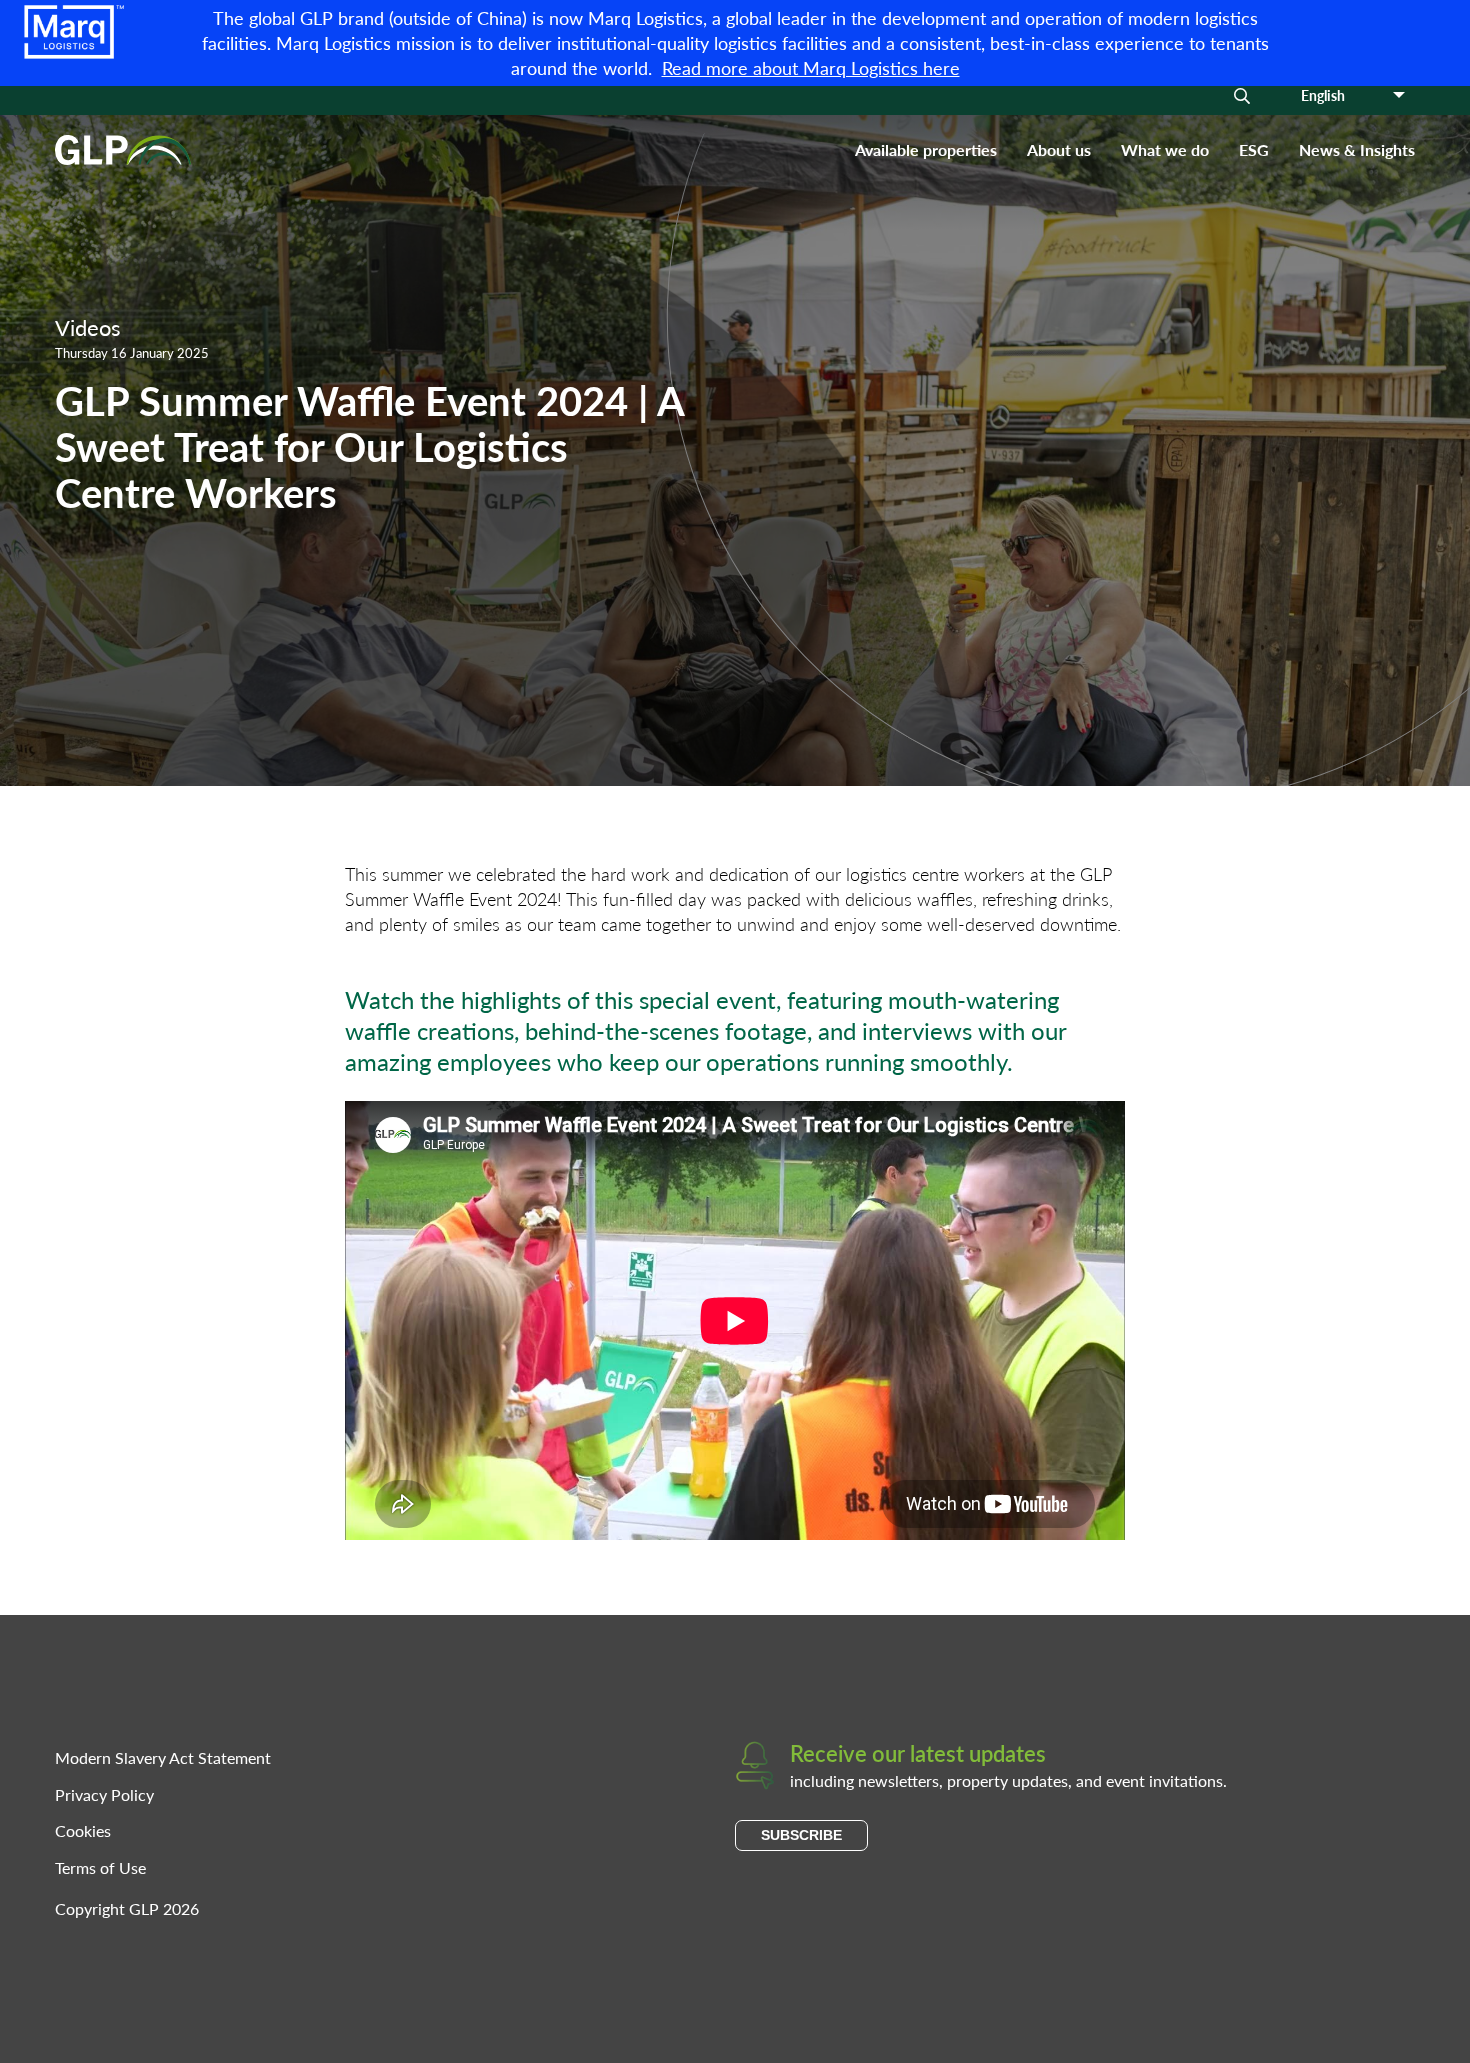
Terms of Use (100, 1867)
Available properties (926, 149)
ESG (1254, 149)
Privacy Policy (104, 1794)
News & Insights (1357, 149)
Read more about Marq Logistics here (811, 67)
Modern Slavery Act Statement (163, 1757)
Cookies (83, 1830)
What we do (1165, 149)
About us (1059, 149)
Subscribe (801, 1835)
